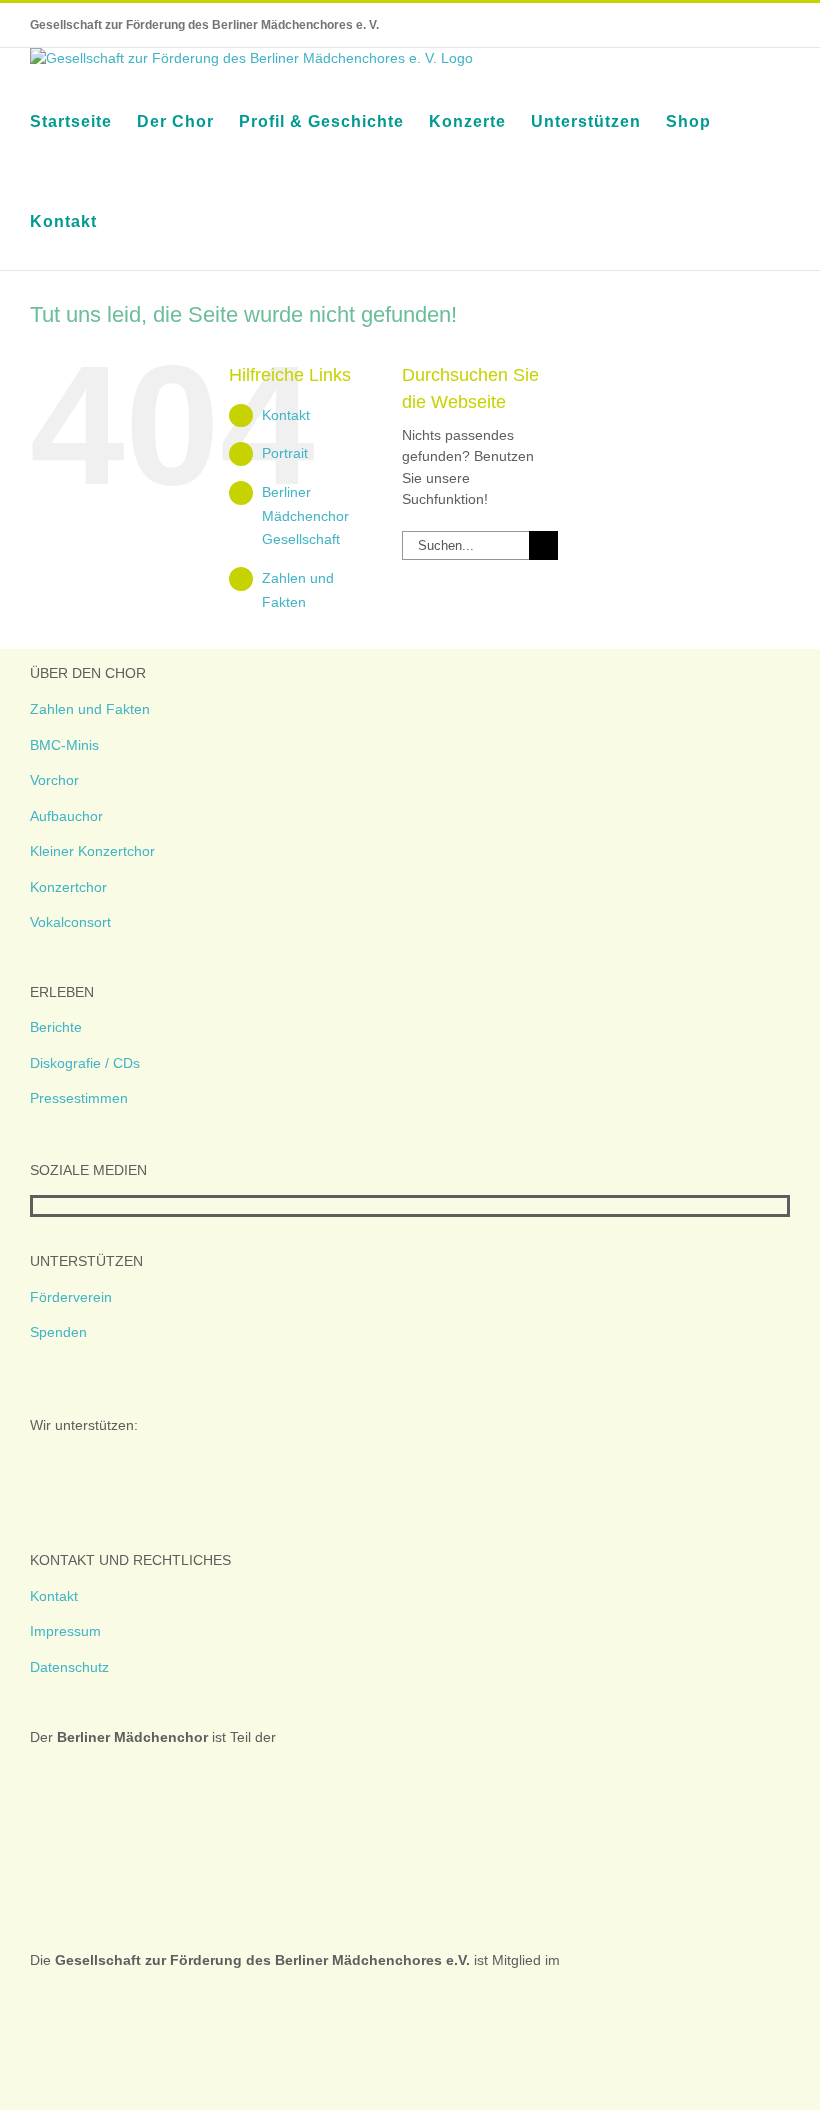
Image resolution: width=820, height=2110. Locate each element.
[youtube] (103, 1206)
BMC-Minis (64, 745)
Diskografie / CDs (85, 1063)
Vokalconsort (70, 922)
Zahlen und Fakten (90, 709)
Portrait (285, 453)
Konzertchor (68, 887)
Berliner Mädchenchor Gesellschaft (305, 516)
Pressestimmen (79, 1098)
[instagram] (71, 1206)
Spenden (58, 1332)
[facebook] (39, 1206)
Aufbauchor (66, 816)
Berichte (56, 1027)
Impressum (65, 1631)
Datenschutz (69, 1667)
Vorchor (54, 780)
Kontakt (286, 415)
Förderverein (71, 1297)
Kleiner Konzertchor (92, 851)
